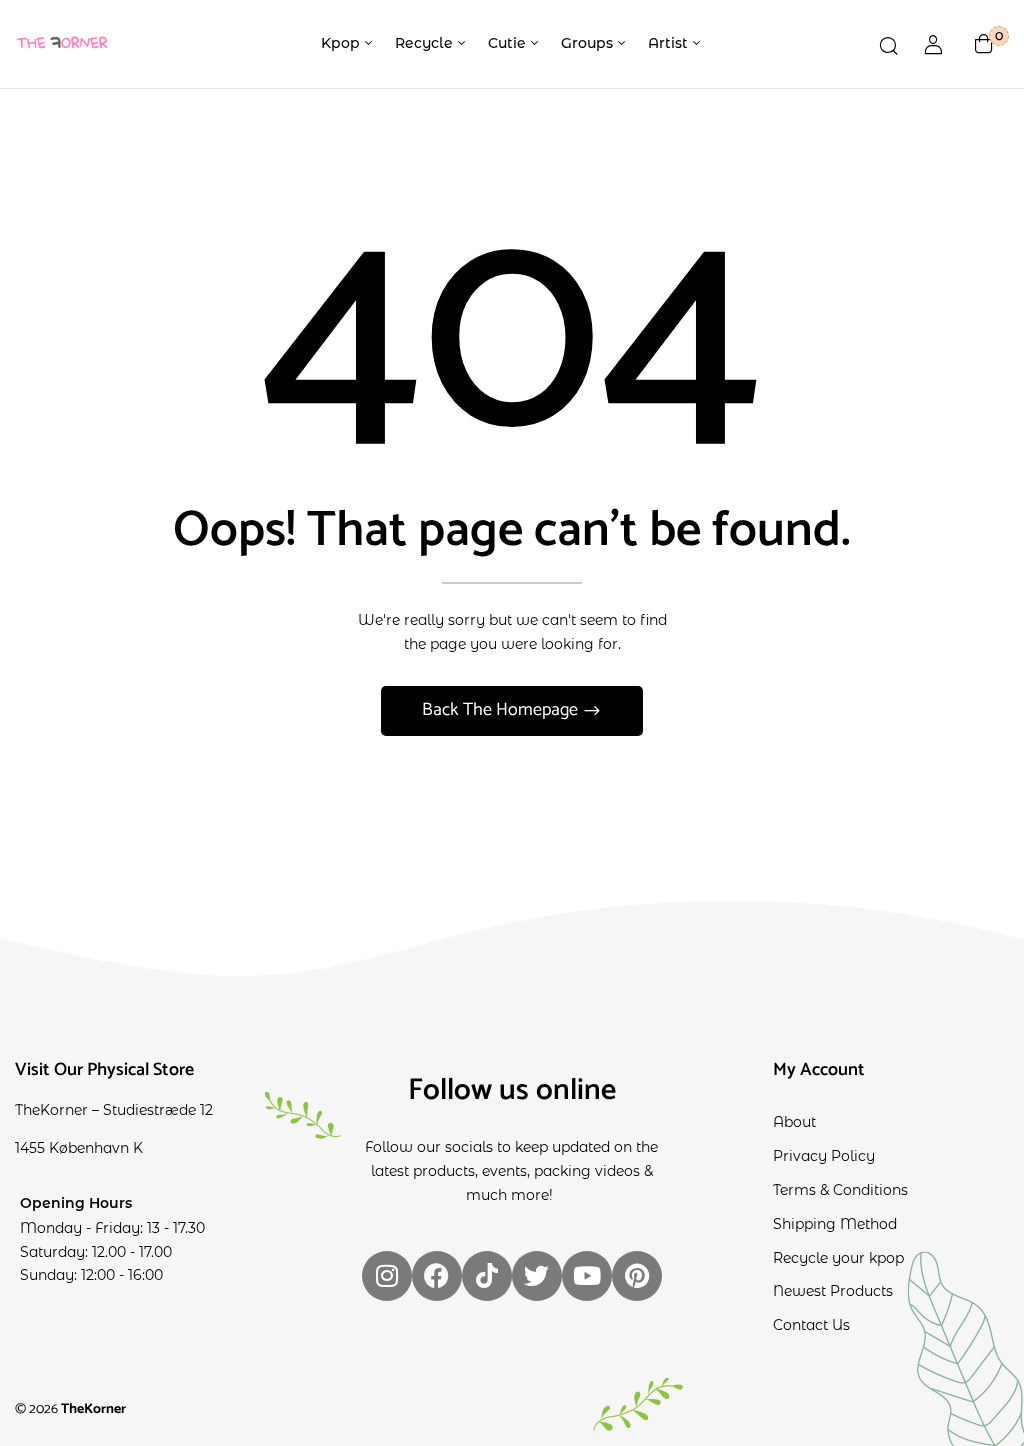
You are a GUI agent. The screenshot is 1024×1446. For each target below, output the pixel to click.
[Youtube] (587, 1276)
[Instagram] (387, 1276)
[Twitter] (537, 1276)
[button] (984, 44)
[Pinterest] (637, 1276)
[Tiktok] (487, 1276)
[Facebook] (437, 1276)
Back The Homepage (502, 710)
